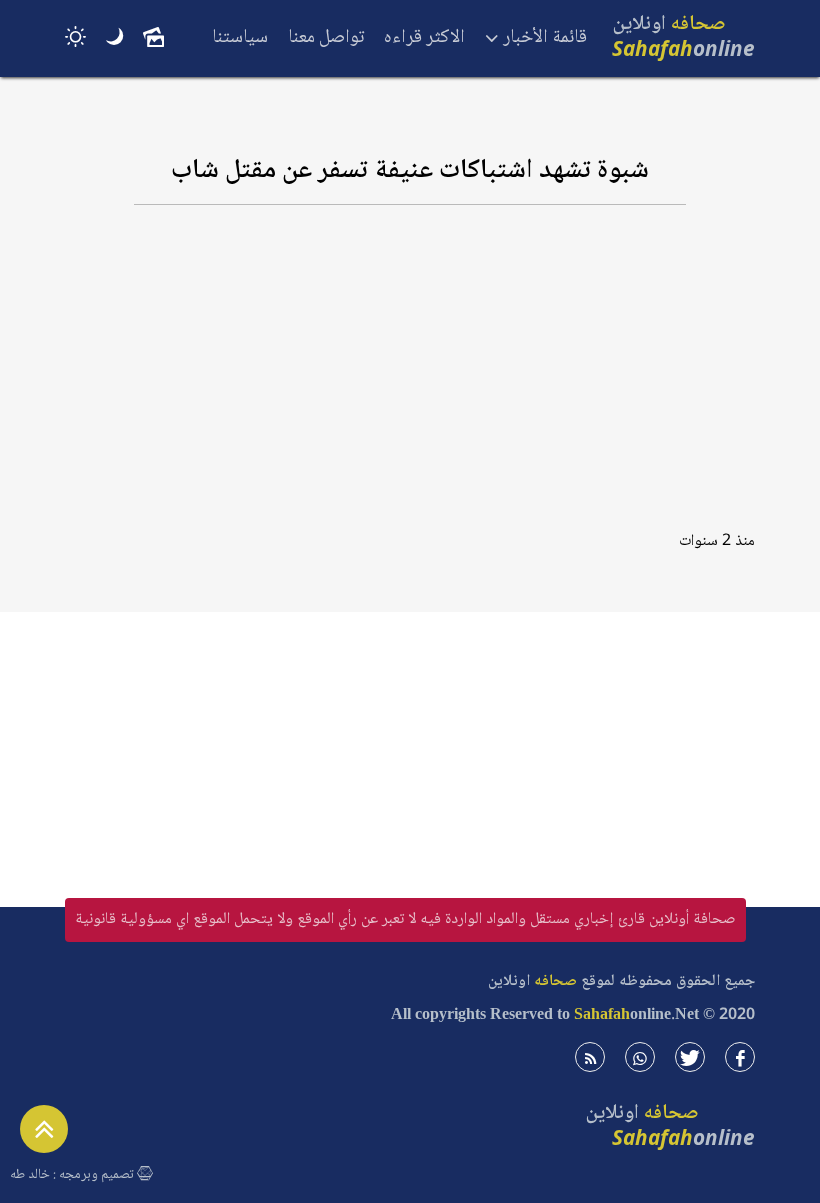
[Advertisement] (410, 377)
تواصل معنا (326, 38)
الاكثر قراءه (424, 38)
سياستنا (240, 38)
